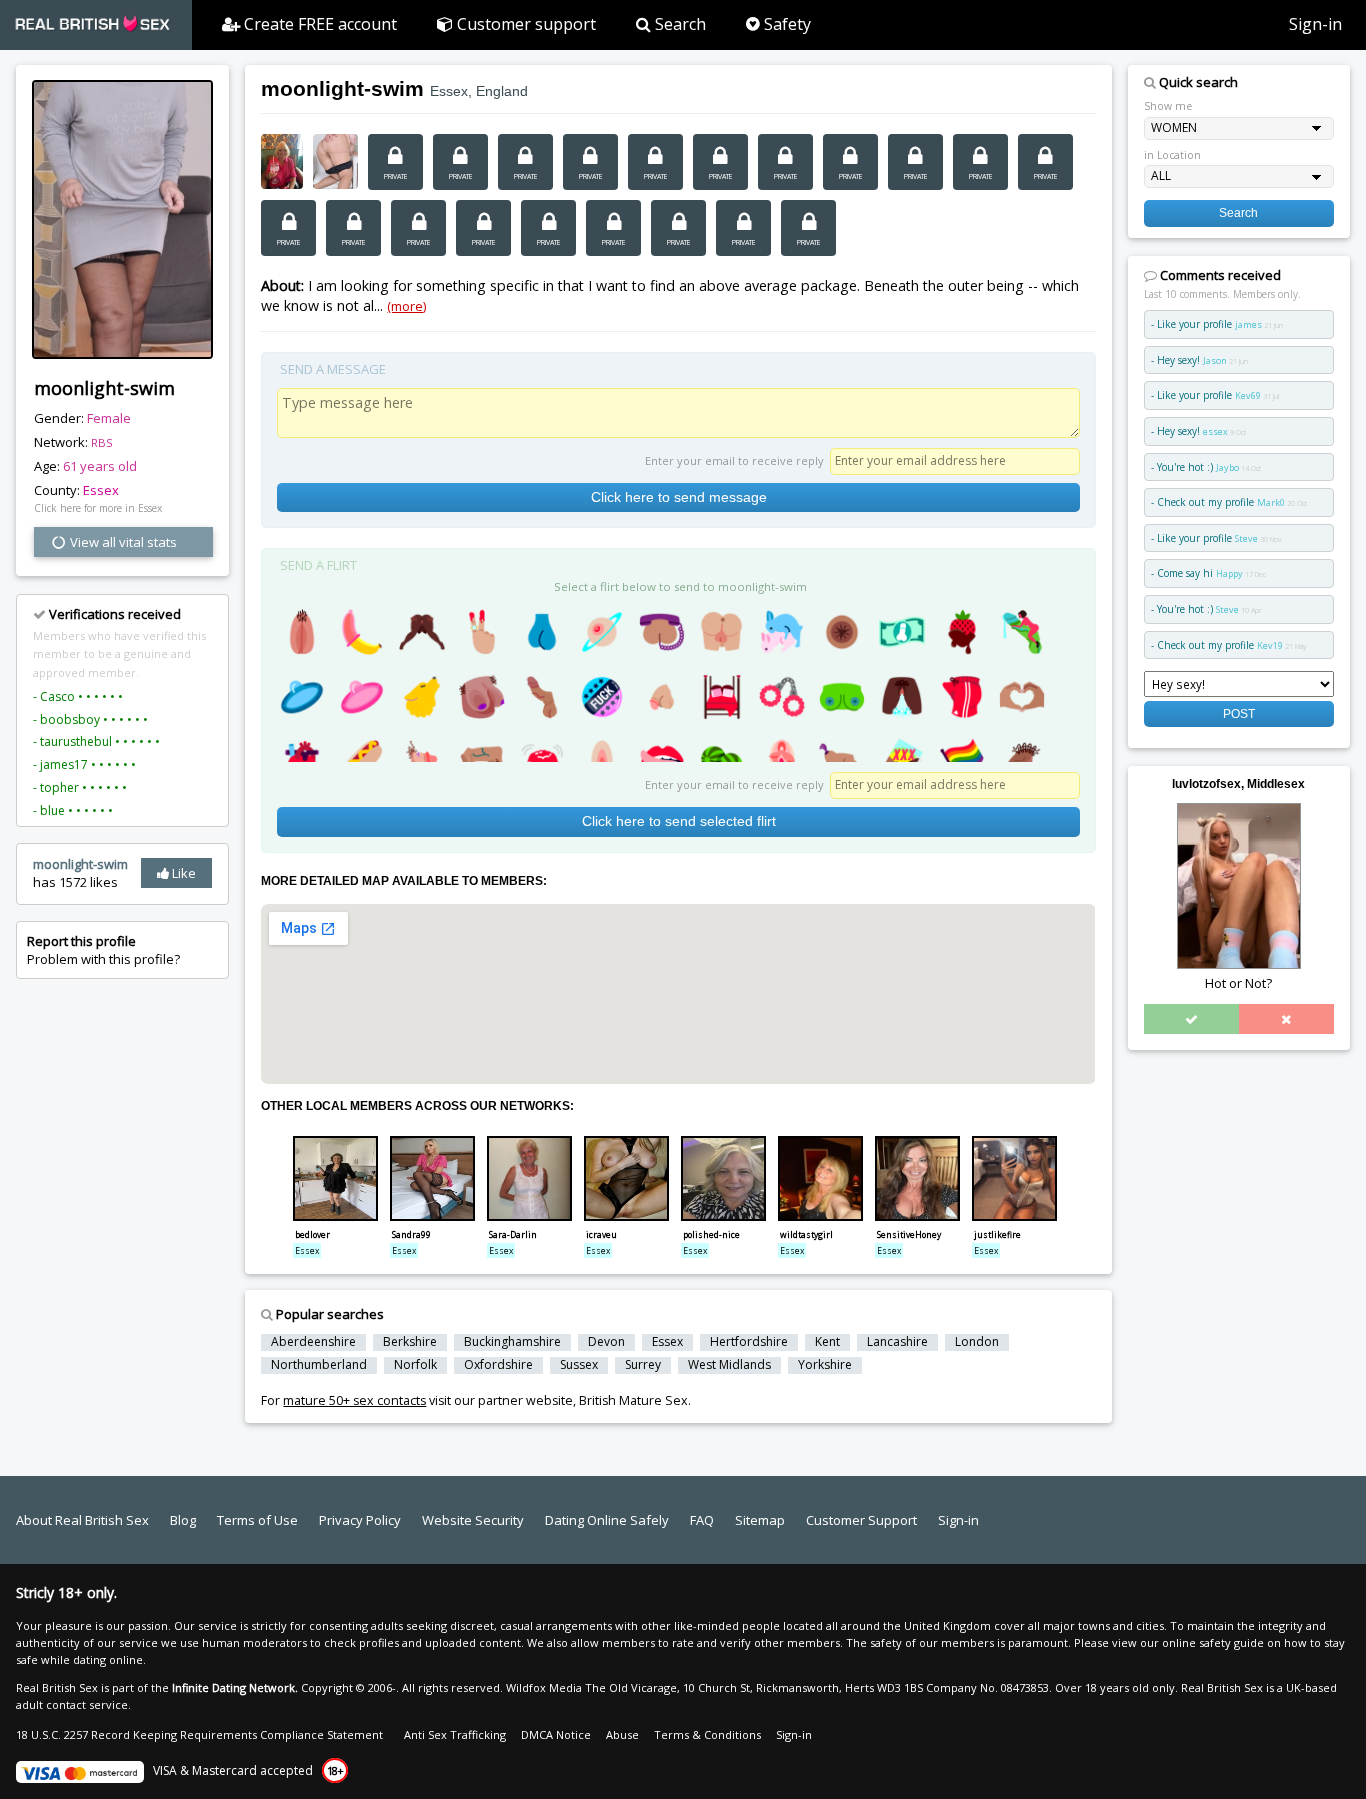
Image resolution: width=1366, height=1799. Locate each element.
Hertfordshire (749, 1342)
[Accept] (1191, 1019)
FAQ (702, 1520)
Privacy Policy (360, 1520)
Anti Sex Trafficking (455, 1734)
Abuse (622, 1734)
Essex (101, 490)
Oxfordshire (498, 1365)
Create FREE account (318, 24)
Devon (606, 1342)
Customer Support (861, 1520)
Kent (827, 1342)
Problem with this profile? (103, 950)
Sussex (579, 1365)
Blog (183, 1520)
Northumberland (319, 1365)
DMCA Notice (556, 1734)
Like (182, 873)
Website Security (473, 1520)
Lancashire (897, 1342)
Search (678, 24)
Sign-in (1315, 24)
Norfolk (415, 1365)
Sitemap (760, 1520)
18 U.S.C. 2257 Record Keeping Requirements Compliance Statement (199, 1734)
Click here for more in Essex (98, 508)
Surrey (643, 1365)
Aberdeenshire (313, 1342)
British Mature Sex (633, 1400)
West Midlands (729, 1365)
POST (1239, 713)
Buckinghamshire (512, 1342)
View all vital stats (122, 542)
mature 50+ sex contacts (354, 1400)
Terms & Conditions (707, 1734)
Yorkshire (825, 1365)
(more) (406, 306)
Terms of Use (257, 1520)
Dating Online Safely (607, 1520)
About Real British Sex (82, 1520)
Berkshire (410, 1342)
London (977, 1342)
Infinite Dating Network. (235, 1687)
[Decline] (1286, 1019)
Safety (785, 24)
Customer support (524, 24)
